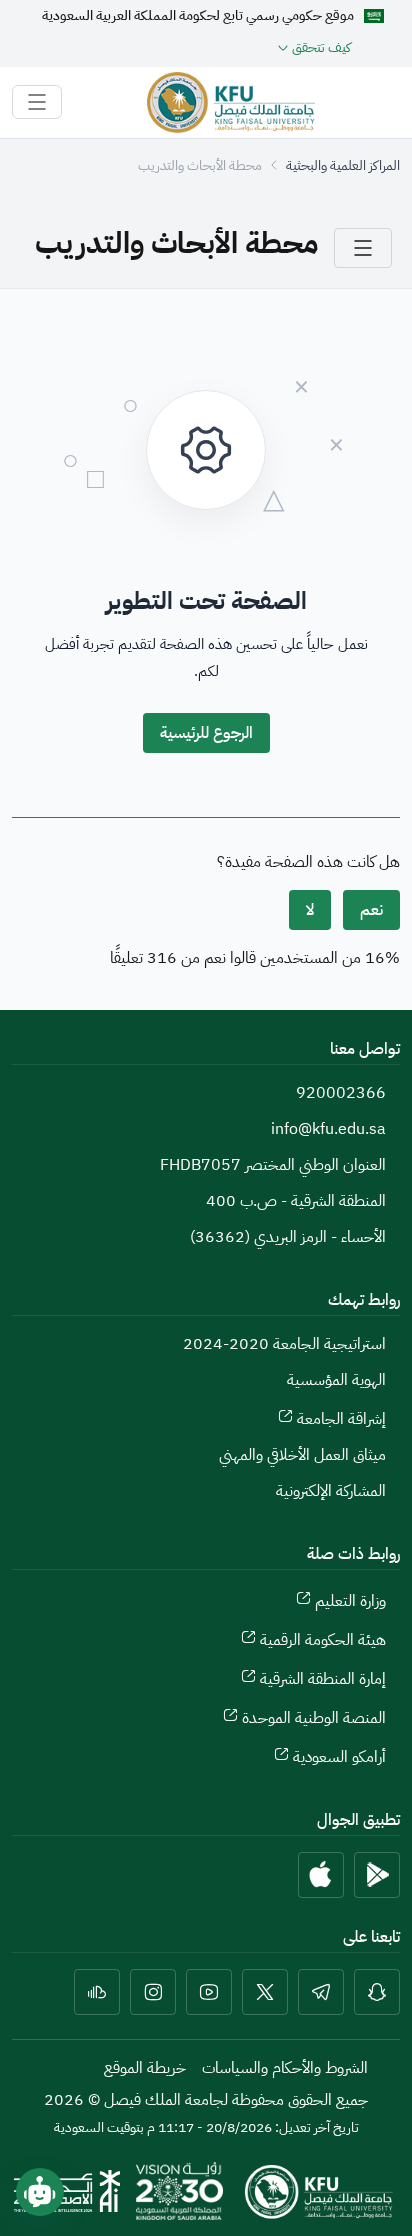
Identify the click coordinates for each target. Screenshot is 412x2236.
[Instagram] (153, 1992)
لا (310, 910)
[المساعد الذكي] (40, 2192)
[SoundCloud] (97, 1992)
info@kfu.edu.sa (328, 1129)
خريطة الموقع (145, 2068)
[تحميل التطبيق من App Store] (321, 1875)
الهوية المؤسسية (336, 1380)
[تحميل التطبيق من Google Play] (377, 1875)
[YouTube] (209, 1992)
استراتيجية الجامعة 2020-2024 (284, 1344)
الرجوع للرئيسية (206, 733)
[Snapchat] (377, 1992)
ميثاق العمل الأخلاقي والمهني (302, 1455)
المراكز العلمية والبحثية (343, 165)
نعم (371, 910)
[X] (265, 1992)
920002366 (341, 1093)
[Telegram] (321, 1992)
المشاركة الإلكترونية (331, 1491)
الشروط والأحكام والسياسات (285, 2068)
